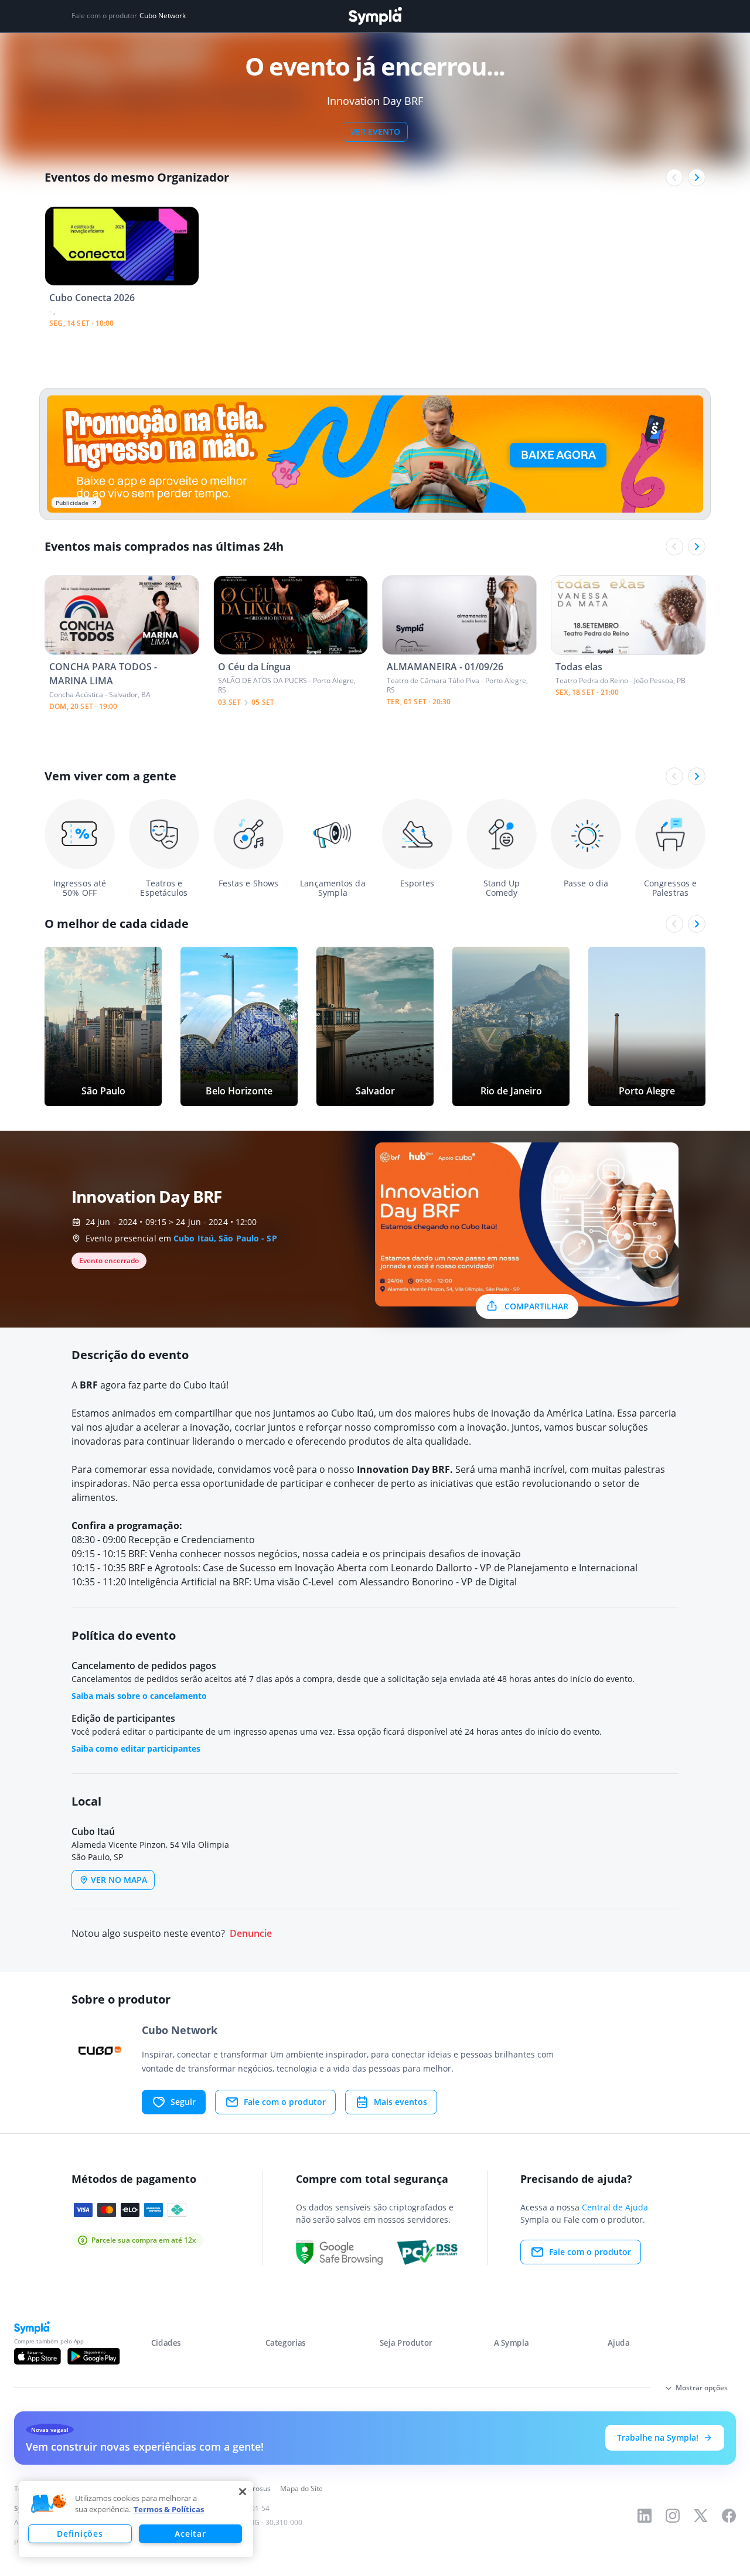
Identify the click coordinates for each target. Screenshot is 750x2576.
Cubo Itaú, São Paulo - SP (225, 1238)
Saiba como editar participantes (136, 1748)
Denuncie (251, 1934)
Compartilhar (536, 1306)
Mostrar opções (702, 2388)
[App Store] (37, 2356)
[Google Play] (93, 2356)
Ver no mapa (119, 1880)
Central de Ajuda (615, 2207)
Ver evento (375, 132)
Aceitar (190, 2534)
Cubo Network (163, 16)
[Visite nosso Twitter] (701, 2516)
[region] (136, 2519)
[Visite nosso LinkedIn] (645, 2516)
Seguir (183, 2102)
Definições (80, 2534)
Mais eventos (400, 2102)
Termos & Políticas (169, 2509)
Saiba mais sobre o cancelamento (139, 1696)
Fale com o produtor (285, 2102)
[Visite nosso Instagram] (673, 2516)
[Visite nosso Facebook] (729, 2516)
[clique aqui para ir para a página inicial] (375, 16)
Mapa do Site (301, 2488)
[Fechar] (243, 2492)
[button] (49, 2504)
